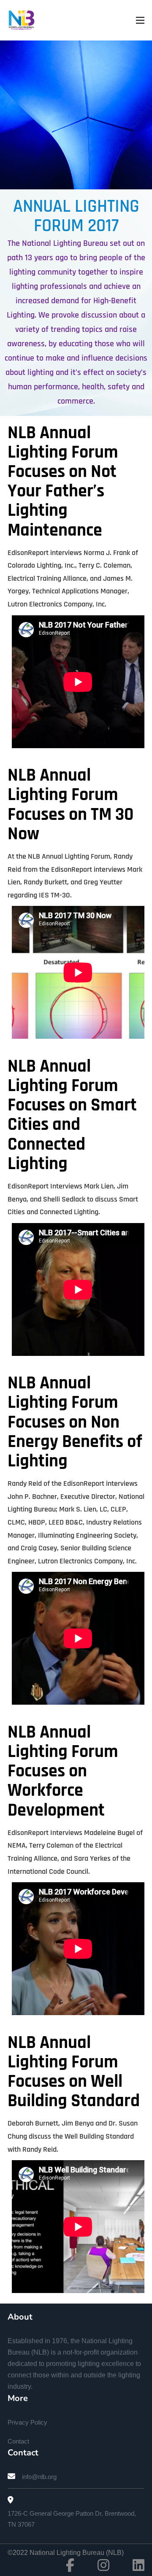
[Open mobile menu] (140, 20)
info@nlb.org (39, 2477)
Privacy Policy (27, 2422)
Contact (18, 2441)
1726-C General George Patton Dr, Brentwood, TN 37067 (72, 2519)
